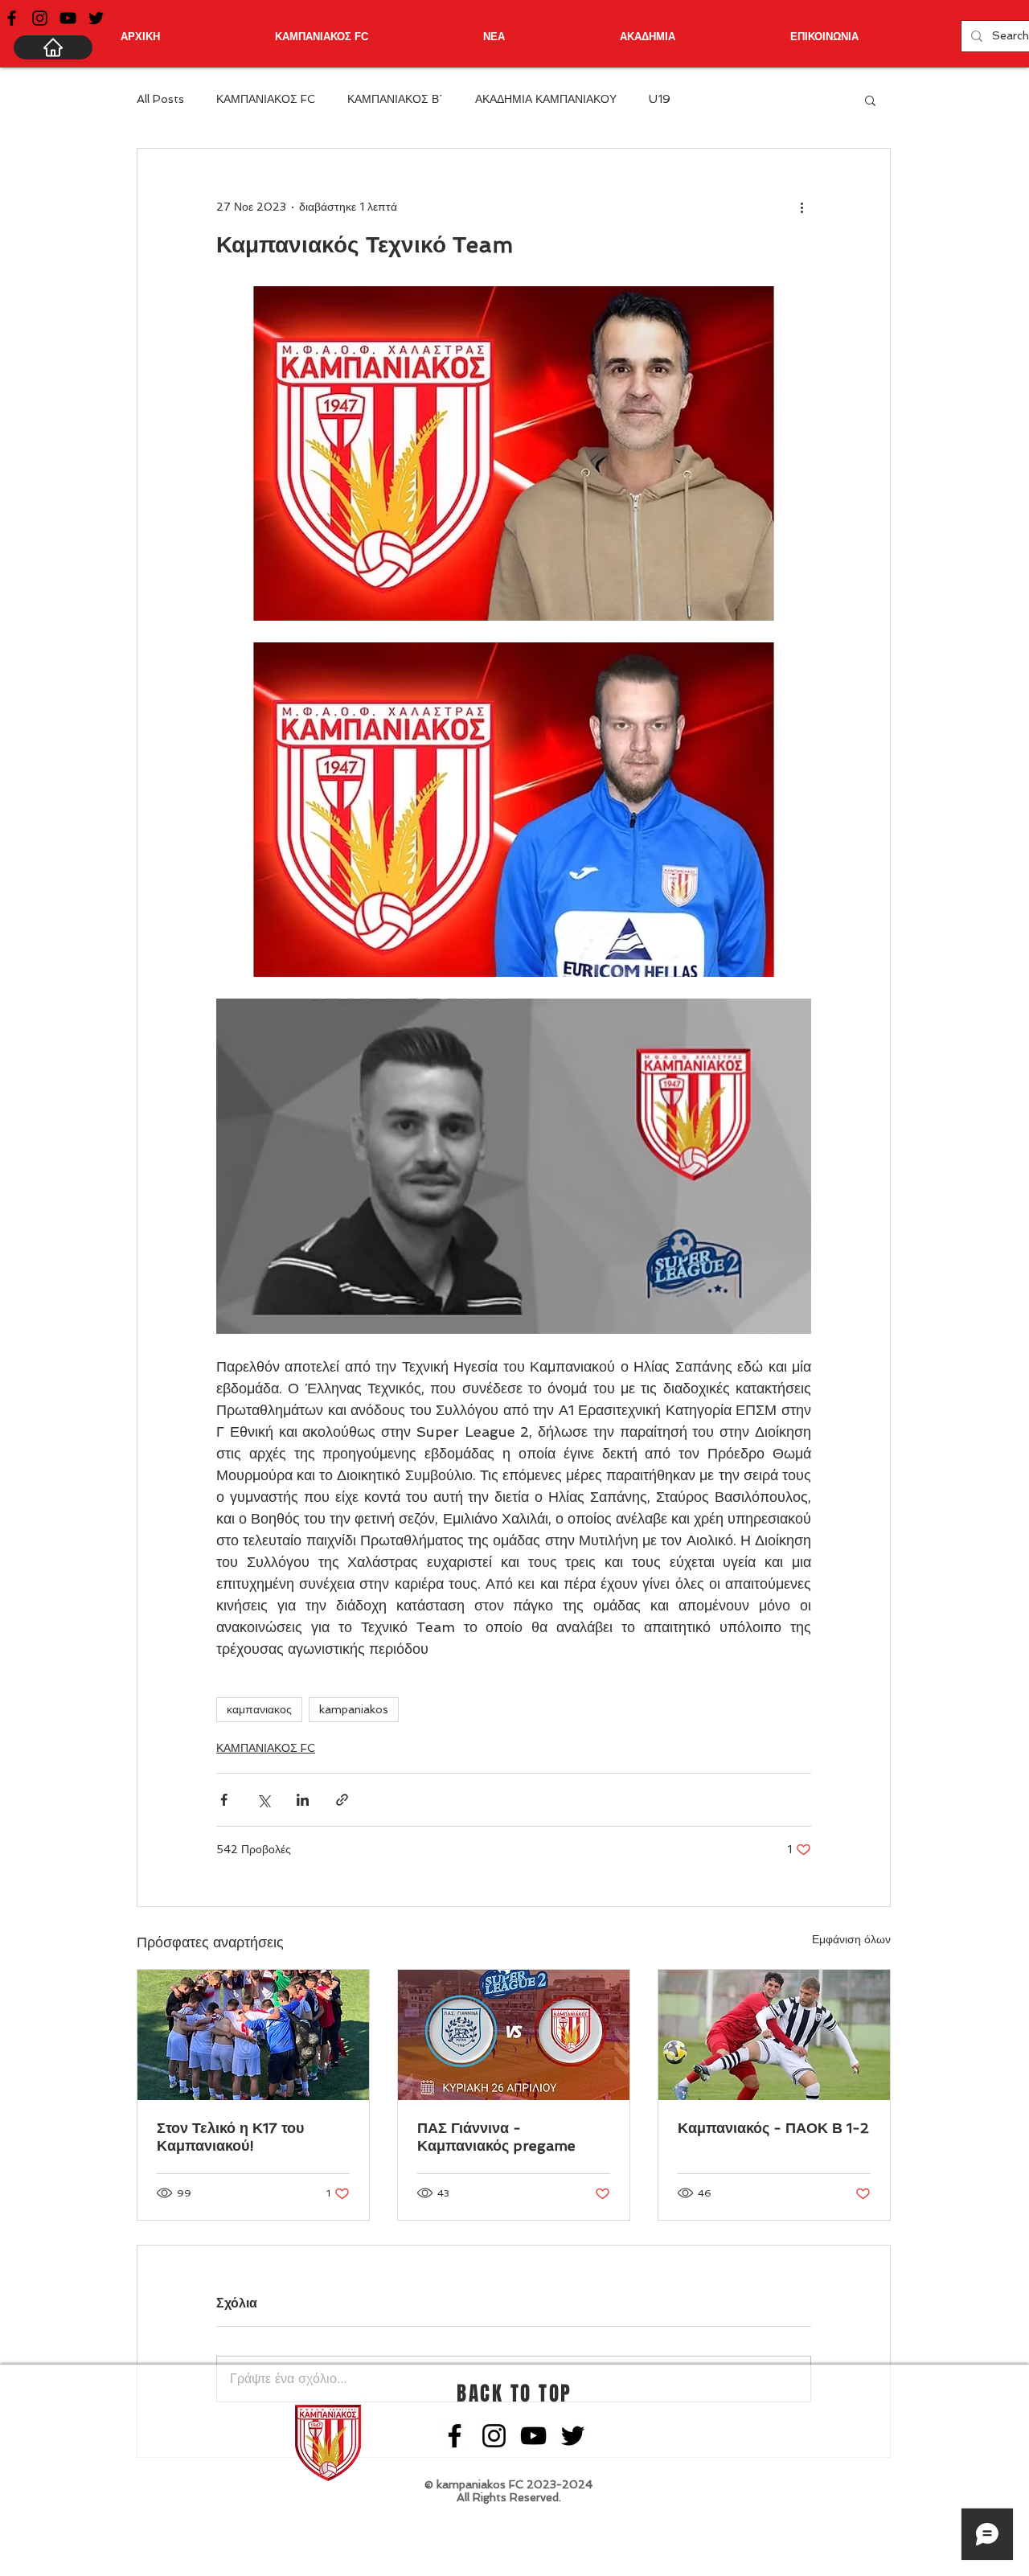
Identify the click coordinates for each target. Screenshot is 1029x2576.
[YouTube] (68, 18)
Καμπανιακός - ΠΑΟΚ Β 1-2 (773, 2128)
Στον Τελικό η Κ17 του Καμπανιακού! (230, 2137)
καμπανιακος (259, 1709)
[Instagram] (40, 18)
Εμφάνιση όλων (851, 1939)
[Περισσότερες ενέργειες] (801, 207)
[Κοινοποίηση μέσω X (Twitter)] (263, 1800)
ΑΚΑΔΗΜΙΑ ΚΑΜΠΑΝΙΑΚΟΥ (546, 99)
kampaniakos (354, 1709)
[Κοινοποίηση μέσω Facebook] (224, 1800)
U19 (660, 99)
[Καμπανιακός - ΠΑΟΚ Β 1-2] (774, 2035)
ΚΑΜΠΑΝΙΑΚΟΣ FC (266, 99)
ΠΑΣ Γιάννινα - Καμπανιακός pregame (496, 2137)
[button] (870, 100)
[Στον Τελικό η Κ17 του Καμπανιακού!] (253, 2035)
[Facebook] (12, 18)
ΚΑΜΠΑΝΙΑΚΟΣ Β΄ (395, 99)
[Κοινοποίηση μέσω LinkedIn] (303, 1800)
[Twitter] (96, 18)
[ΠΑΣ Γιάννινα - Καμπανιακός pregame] (514, 2035)
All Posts (160, 99)
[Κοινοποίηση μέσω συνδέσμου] (342, 1800)
